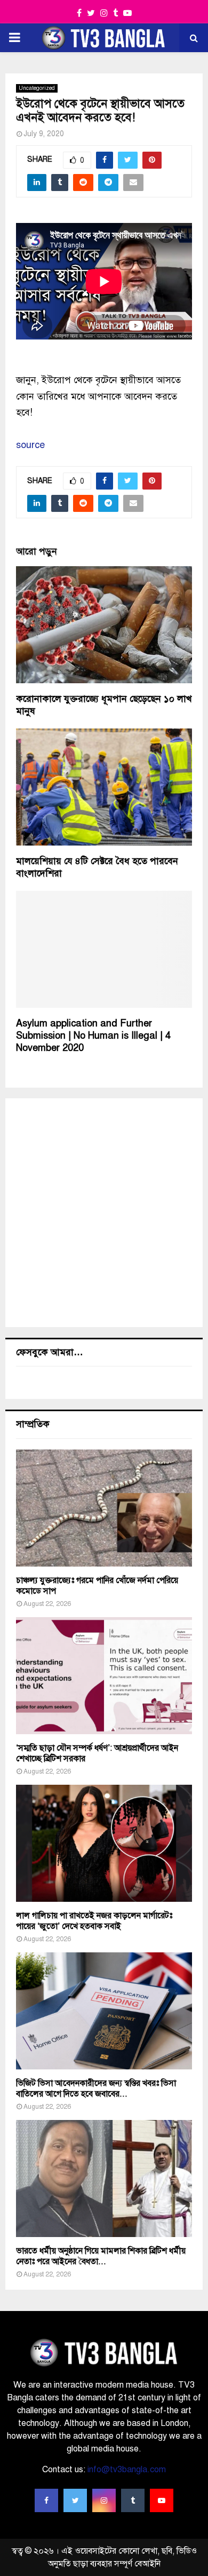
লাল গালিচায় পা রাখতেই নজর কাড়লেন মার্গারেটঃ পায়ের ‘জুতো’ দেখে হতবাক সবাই (94, 1921)
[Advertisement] (104, 1213)
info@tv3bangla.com (127, 2470)
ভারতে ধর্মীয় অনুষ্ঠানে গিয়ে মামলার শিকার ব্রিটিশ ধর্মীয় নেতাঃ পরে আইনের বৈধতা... (101, 2256)
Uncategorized (37, 88)
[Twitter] (75, 2500)
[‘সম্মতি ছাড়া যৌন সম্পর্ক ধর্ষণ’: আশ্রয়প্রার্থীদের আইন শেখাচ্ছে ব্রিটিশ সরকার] (104, 1676)
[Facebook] (46, 2500)
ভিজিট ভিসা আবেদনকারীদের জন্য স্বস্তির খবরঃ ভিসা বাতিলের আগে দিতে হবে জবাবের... (96, 2089)
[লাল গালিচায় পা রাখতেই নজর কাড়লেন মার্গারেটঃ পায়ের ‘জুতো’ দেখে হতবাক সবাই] (104, 1843)
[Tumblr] (133, 2500)
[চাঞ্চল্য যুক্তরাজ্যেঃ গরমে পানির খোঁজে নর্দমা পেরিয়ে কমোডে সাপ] (104, 1508)
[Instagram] (104, 2500)
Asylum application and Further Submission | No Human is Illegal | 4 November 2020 (93, 1036)
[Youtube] (162, 2500)
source (30, 445)
